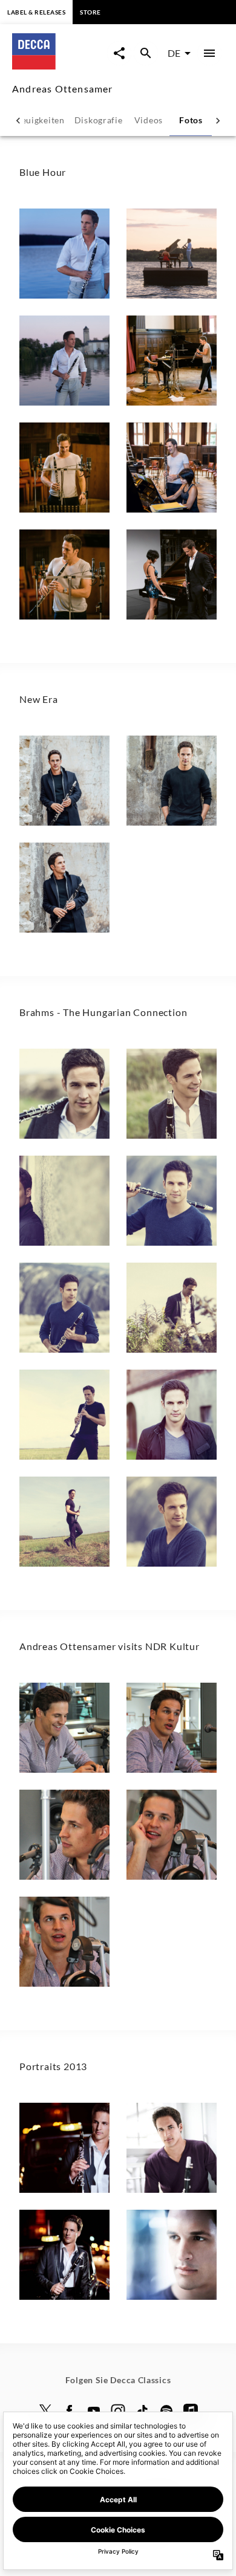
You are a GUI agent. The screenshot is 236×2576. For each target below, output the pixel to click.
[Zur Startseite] (60, 66)
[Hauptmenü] (209, 53)
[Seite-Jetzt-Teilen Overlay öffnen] (119, 53)
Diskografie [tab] (99, 120)
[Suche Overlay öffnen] (146, 53)
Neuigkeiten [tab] (40, 120)
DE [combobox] (174, 53)
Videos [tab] (149, 120)
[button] (64, 254)
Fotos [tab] (191, 120)
